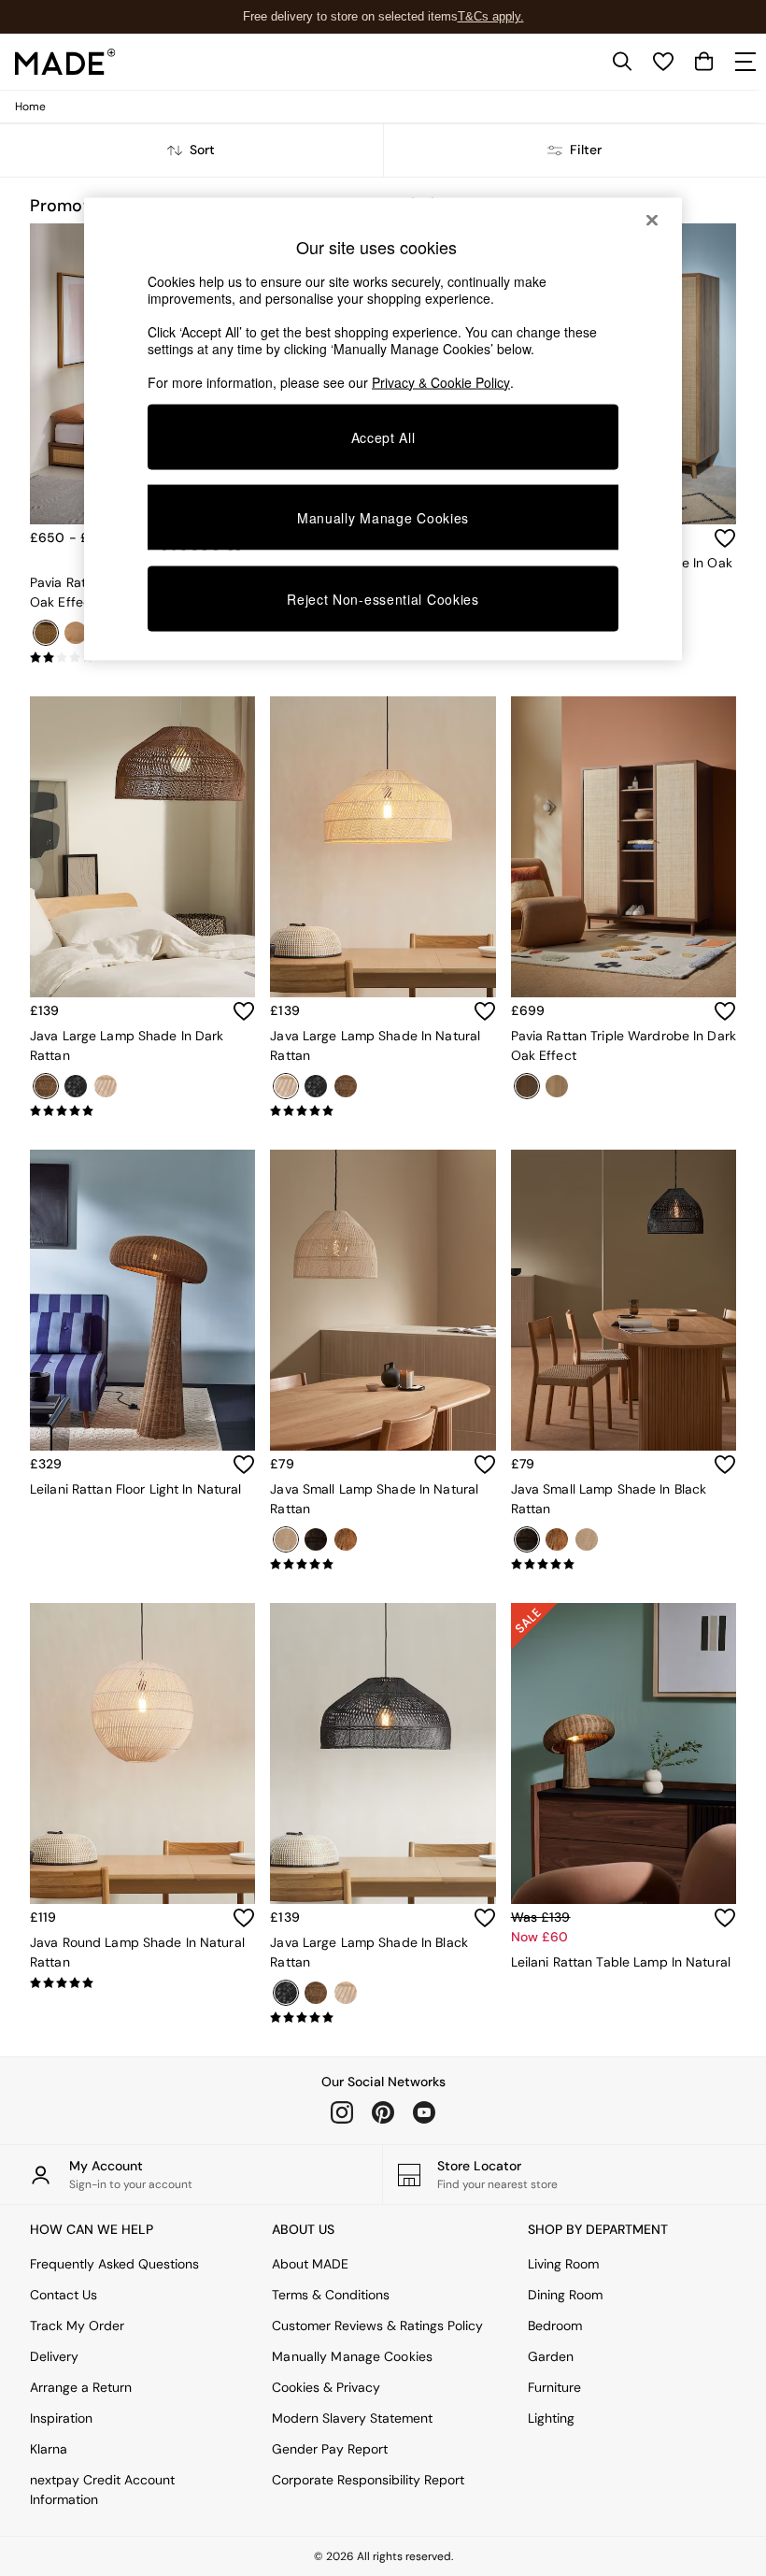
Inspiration (61, 2418)
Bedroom (555, 2326)
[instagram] (342, 2112)
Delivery (54, 2356)
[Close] (652, 220)
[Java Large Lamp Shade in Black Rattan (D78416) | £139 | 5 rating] (383, 2018)
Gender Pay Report (330, 2449)
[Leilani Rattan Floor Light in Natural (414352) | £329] (142, 1300)
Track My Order (77, 2326)
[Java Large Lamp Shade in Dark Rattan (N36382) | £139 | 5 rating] (142, 1111)
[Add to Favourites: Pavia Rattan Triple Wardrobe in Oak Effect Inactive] (725, 538)
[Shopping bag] (704, 62)
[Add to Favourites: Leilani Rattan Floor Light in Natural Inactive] (244, 1465)
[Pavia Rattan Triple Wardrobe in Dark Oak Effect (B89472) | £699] (624, 847)
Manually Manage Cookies (352, 2356)
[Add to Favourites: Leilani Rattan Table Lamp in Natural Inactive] (725, 1918)
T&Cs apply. (491, 16)
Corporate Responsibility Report (368, 2480)
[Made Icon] (65, 62)
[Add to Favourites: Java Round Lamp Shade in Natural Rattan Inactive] (244, 1918)
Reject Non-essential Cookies (383, 599)
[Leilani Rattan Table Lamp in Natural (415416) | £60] (624, 1753)
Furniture (554, 2387)
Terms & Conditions (331, 2295)
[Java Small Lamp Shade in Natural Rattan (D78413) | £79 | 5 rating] (383, 1565)
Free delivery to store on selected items (350, 16)
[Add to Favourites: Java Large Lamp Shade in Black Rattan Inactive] (485, 1918)
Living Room (563, 2264)
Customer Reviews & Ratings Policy (377, 2326)
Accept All (383, 436)
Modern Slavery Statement (352, 2418)
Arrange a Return (81, 2387)
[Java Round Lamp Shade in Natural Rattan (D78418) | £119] (142, 1753)
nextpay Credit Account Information (102, 2490)
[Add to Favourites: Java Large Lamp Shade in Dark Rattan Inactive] (244, 1011)
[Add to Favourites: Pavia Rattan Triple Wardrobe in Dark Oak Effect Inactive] (725, 1011)
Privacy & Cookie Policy (441, 381)
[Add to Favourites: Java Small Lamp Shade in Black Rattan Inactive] (725, 1465)
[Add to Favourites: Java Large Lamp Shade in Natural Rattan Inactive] (485, 1011)
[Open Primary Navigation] (745, 62)
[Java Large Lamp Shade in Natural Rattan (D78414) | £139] (383, 847)
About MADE (310, 2264)
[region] (383, 429)
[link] (622, 62)
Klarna (49, 2449)
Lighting (551, 2418)
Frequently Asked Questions (114, 2264)
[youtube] (424, 2112)
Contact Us (64, 2295)
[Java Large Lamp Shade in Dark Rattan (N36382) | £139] (142, 847)
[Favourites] (663, 62)
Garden (551, 2356)
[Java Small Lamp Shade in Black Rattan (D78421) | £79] (624, 1300)
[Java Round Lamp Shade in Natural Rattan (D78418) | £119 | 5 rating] (142, 1983)
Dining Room (565, 2295)
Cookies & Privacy (326, 2387)
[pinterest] (383, 2112)
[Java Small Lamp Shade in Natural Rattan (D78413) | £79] (383, 1300)
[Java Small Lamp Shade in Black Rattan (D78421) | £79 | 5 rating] (624, 1565)
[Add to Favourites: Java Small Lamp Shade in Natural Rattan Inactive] (485, 1465)
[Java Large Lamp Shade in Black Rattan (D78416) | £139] (383, 1753)
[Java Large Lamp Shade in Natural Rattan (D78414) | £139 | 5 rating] (383, 1111)
